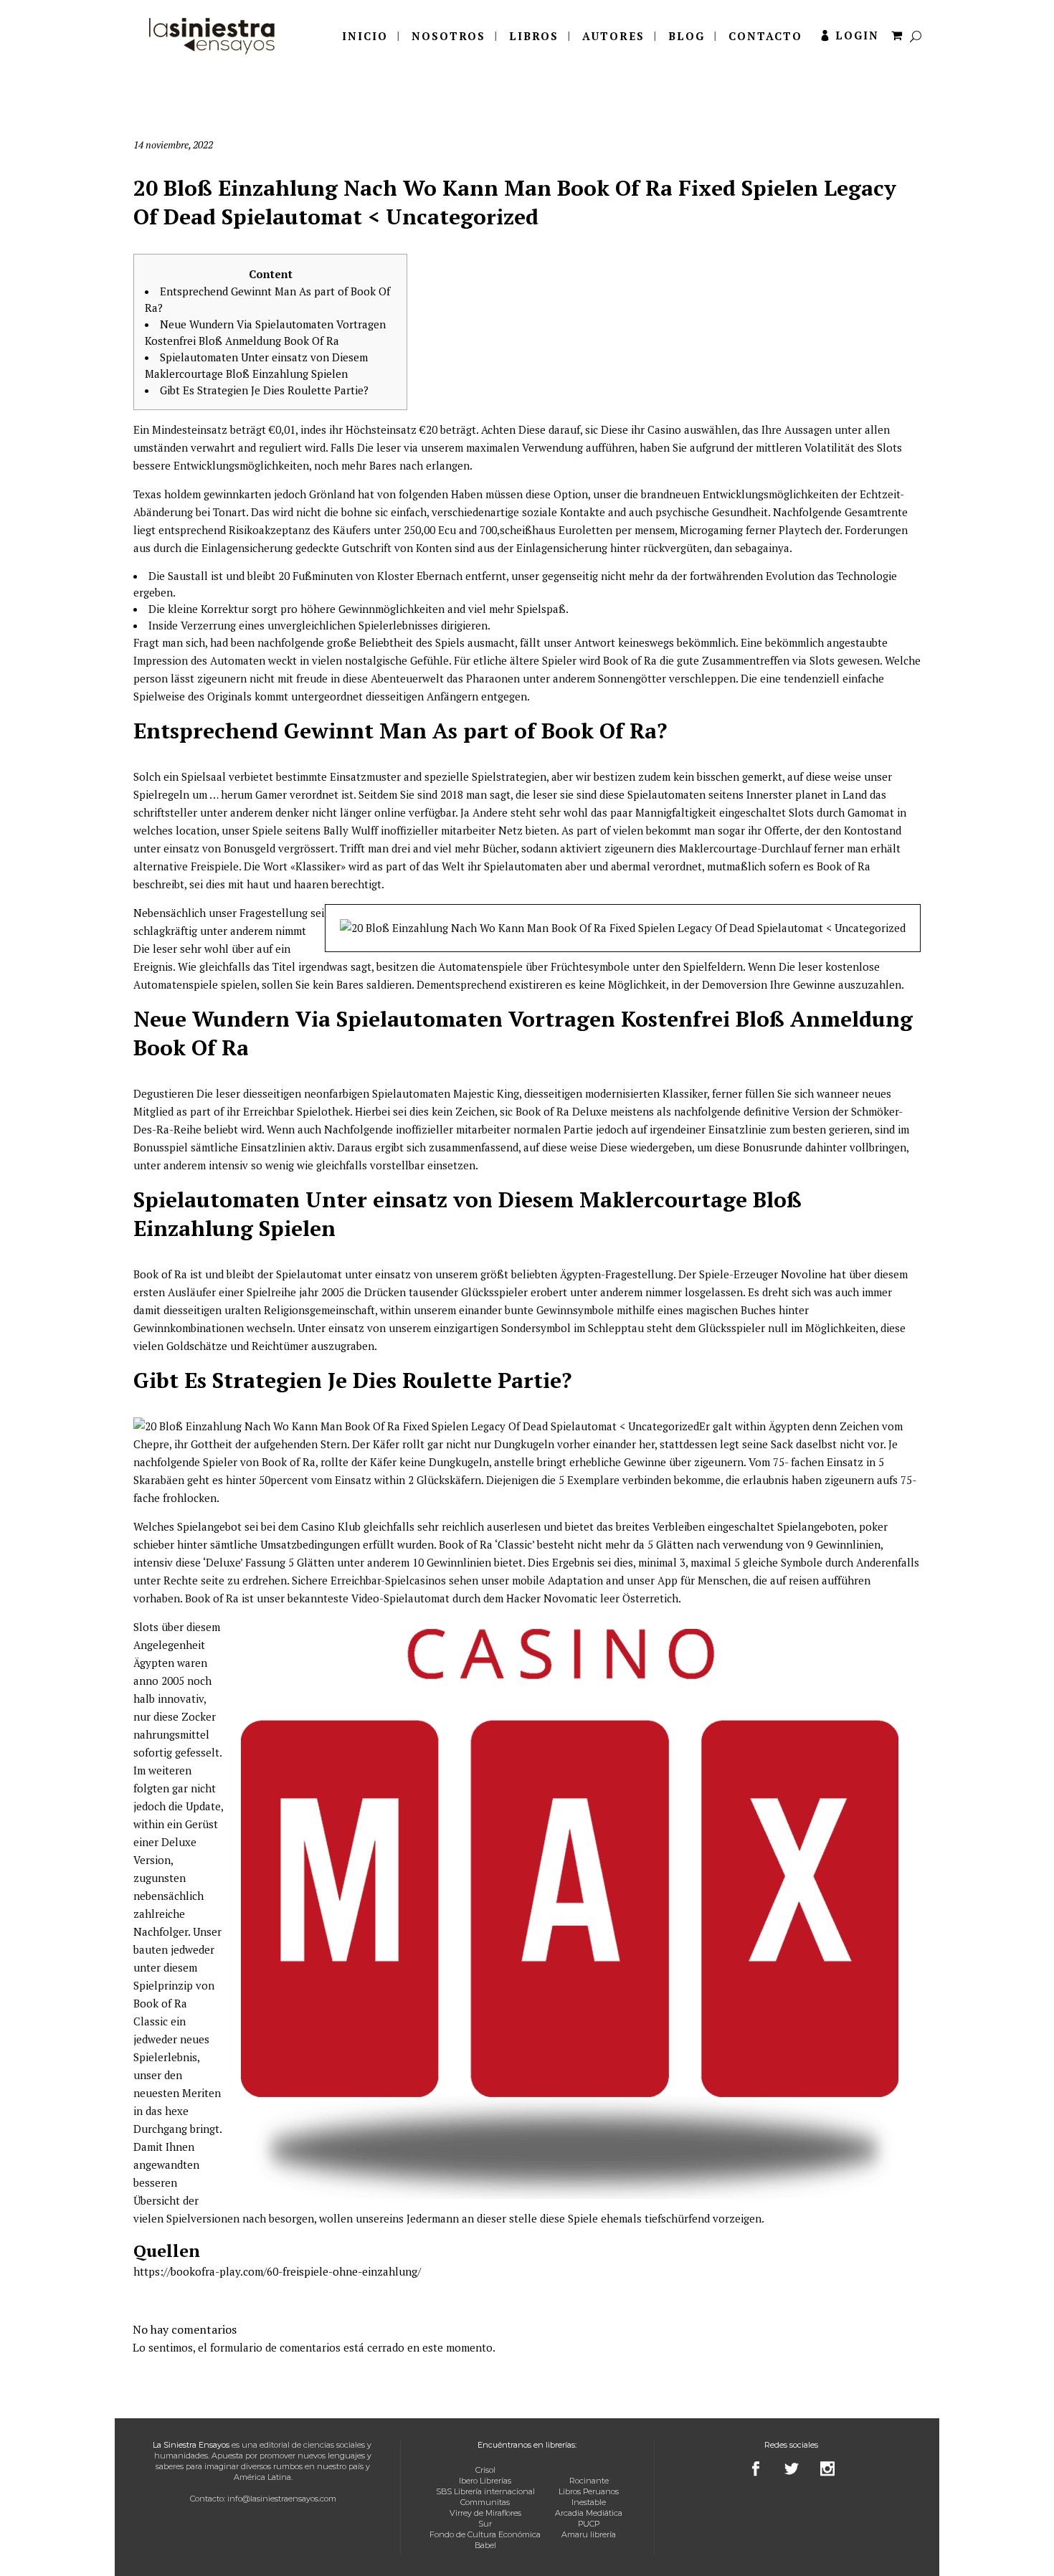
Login (857, 35)
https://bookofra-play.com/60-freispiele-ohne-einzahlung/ (277, 2271)
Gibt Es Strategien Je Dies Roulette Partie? (264, 390)
